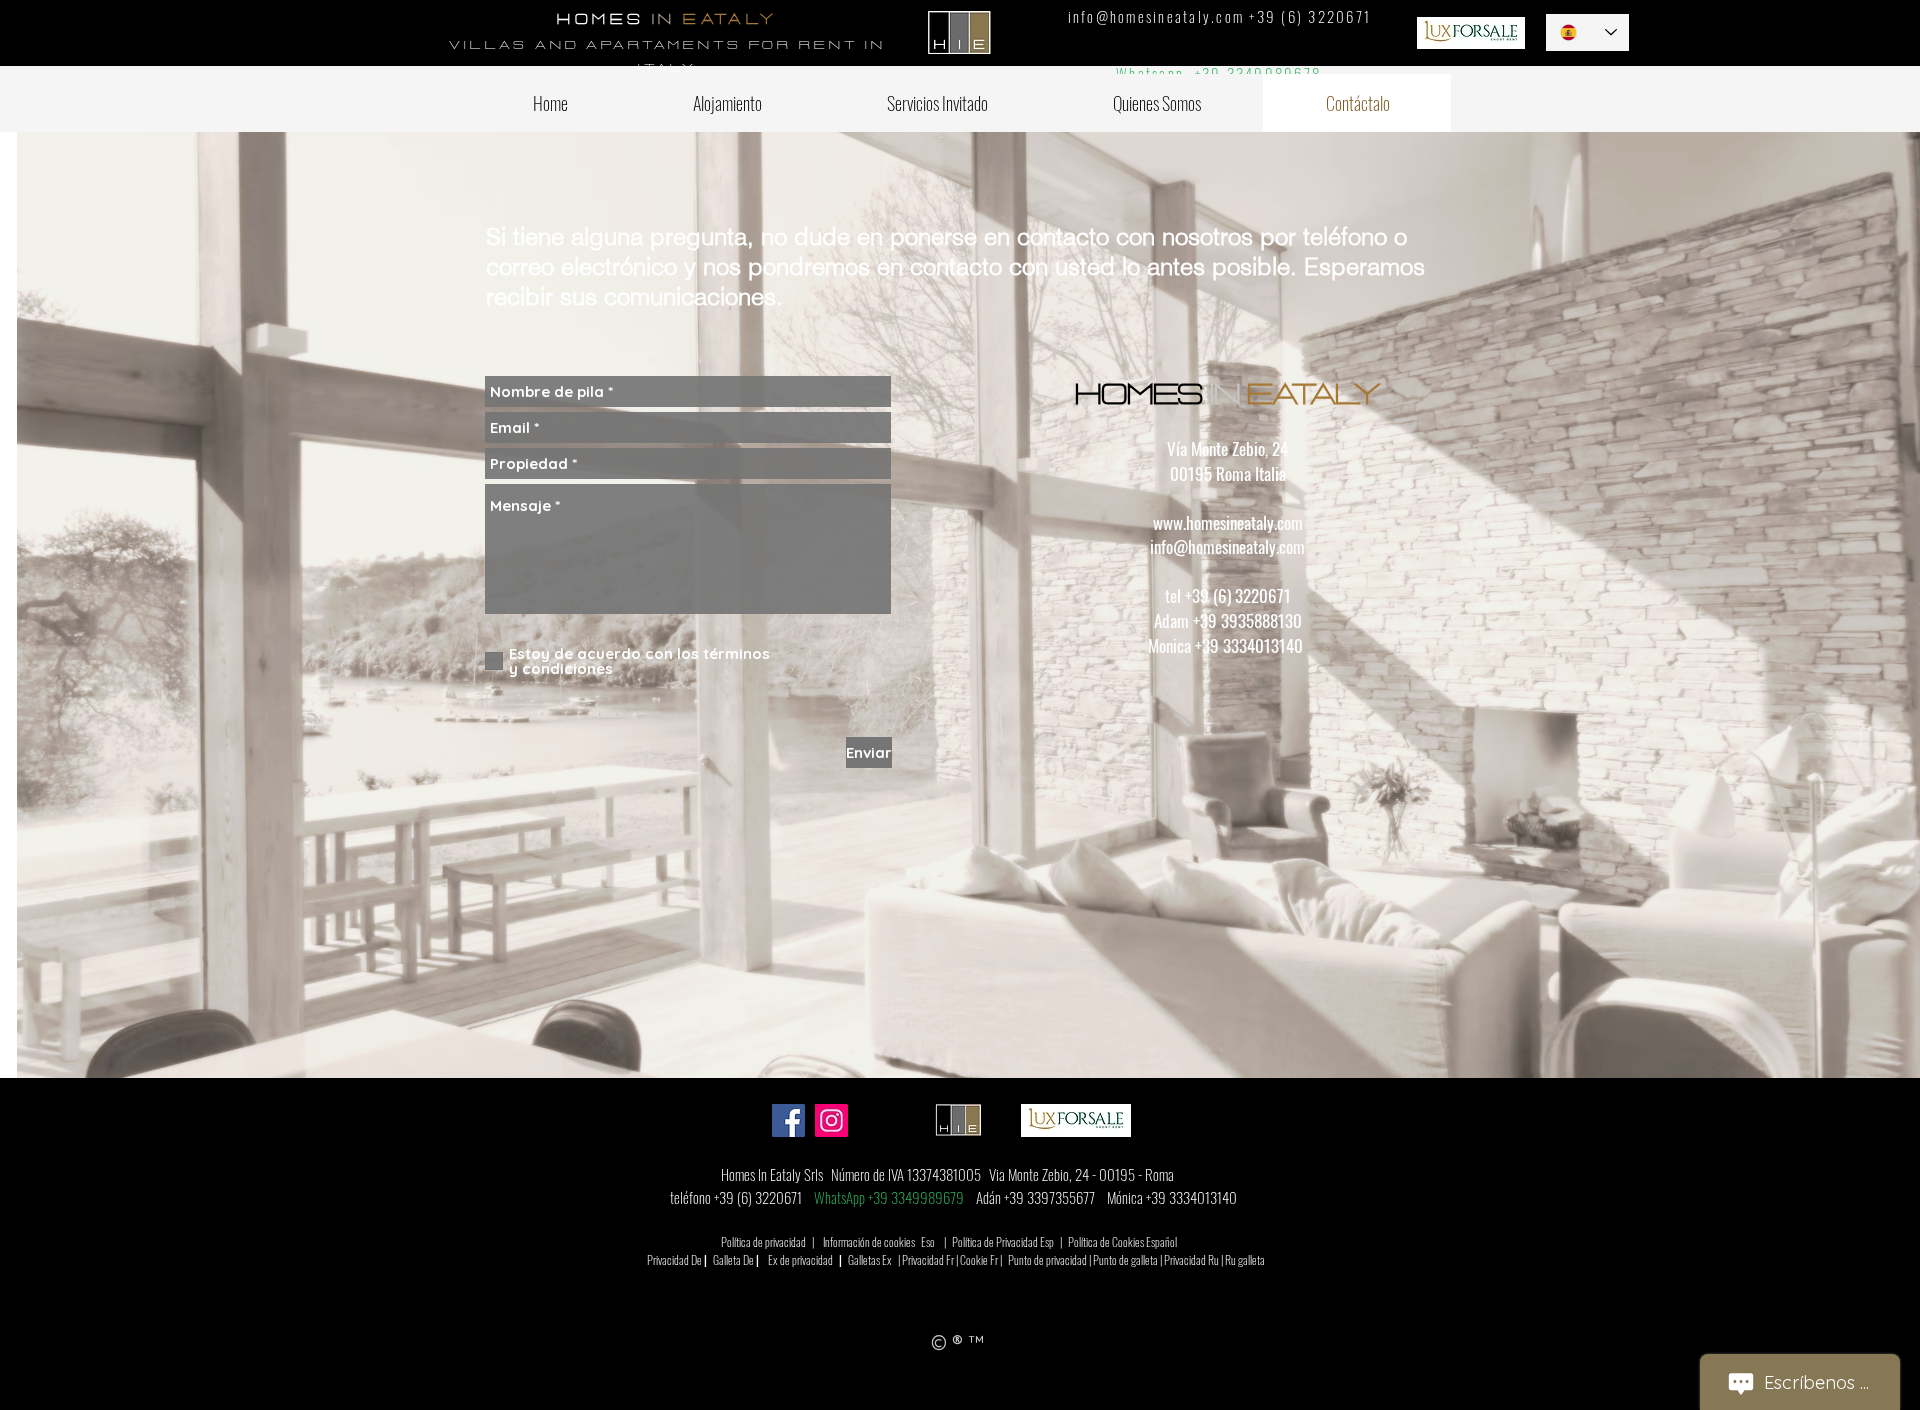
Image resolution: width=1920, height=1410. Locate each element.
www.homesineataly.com (1228, 522)
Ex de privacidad (800, 1259)
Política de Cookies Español (1122, 1241)
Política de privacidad (763, 1241)
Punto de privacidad (1047, 1259)
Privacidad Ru (1191, 1259)
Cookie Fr (979, 1259)
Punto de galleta (1125, 1259)
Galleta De (733, 1259)
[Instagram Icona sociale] (831, 1120)
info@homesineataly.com (1156, 16)
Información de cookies (869, 1241)
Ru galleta (1245, 1259)
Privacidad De (674, 1259)
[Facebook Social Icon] (788, 1120)
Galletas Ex (870, 1259)
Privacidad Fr (928, 1259)
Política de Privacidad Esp (1003, 1241)
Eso (928, 1241)
